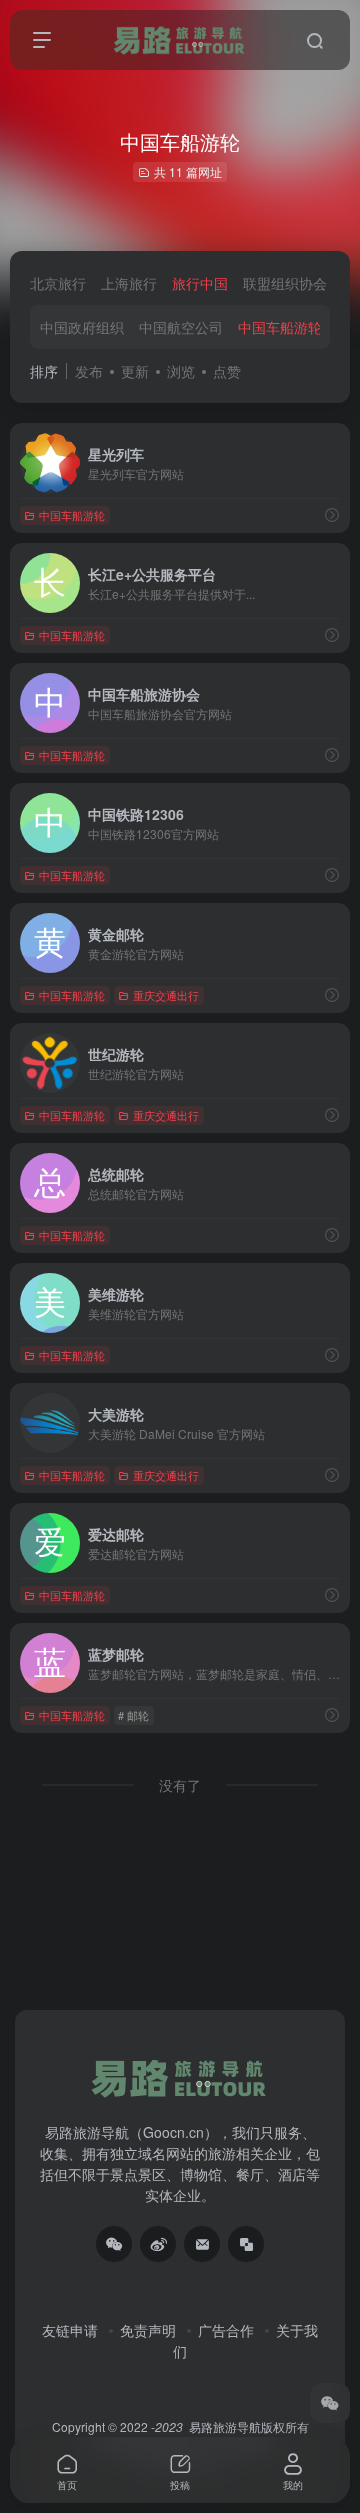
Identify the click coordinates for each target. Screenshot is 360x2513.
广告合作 (226, 2330)
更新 (135, 371)
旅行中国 (200, 283)
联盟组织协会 (285, 283)
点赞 (227, 371)
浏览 (181, 371)
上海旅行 (129, 283)
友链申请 (70, 2330)
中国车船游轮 (280, 327)
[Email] (202, 2244)
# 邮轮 (133, 1715)
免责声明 (148, 2330)
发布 (89, 371)
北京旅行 (58, 283)
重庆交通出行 (166, 995)
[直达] (332, 514)
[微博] (158, 2244)
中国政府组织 (82, 327)
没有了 (180, 1785)
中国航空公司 (181, 327)
